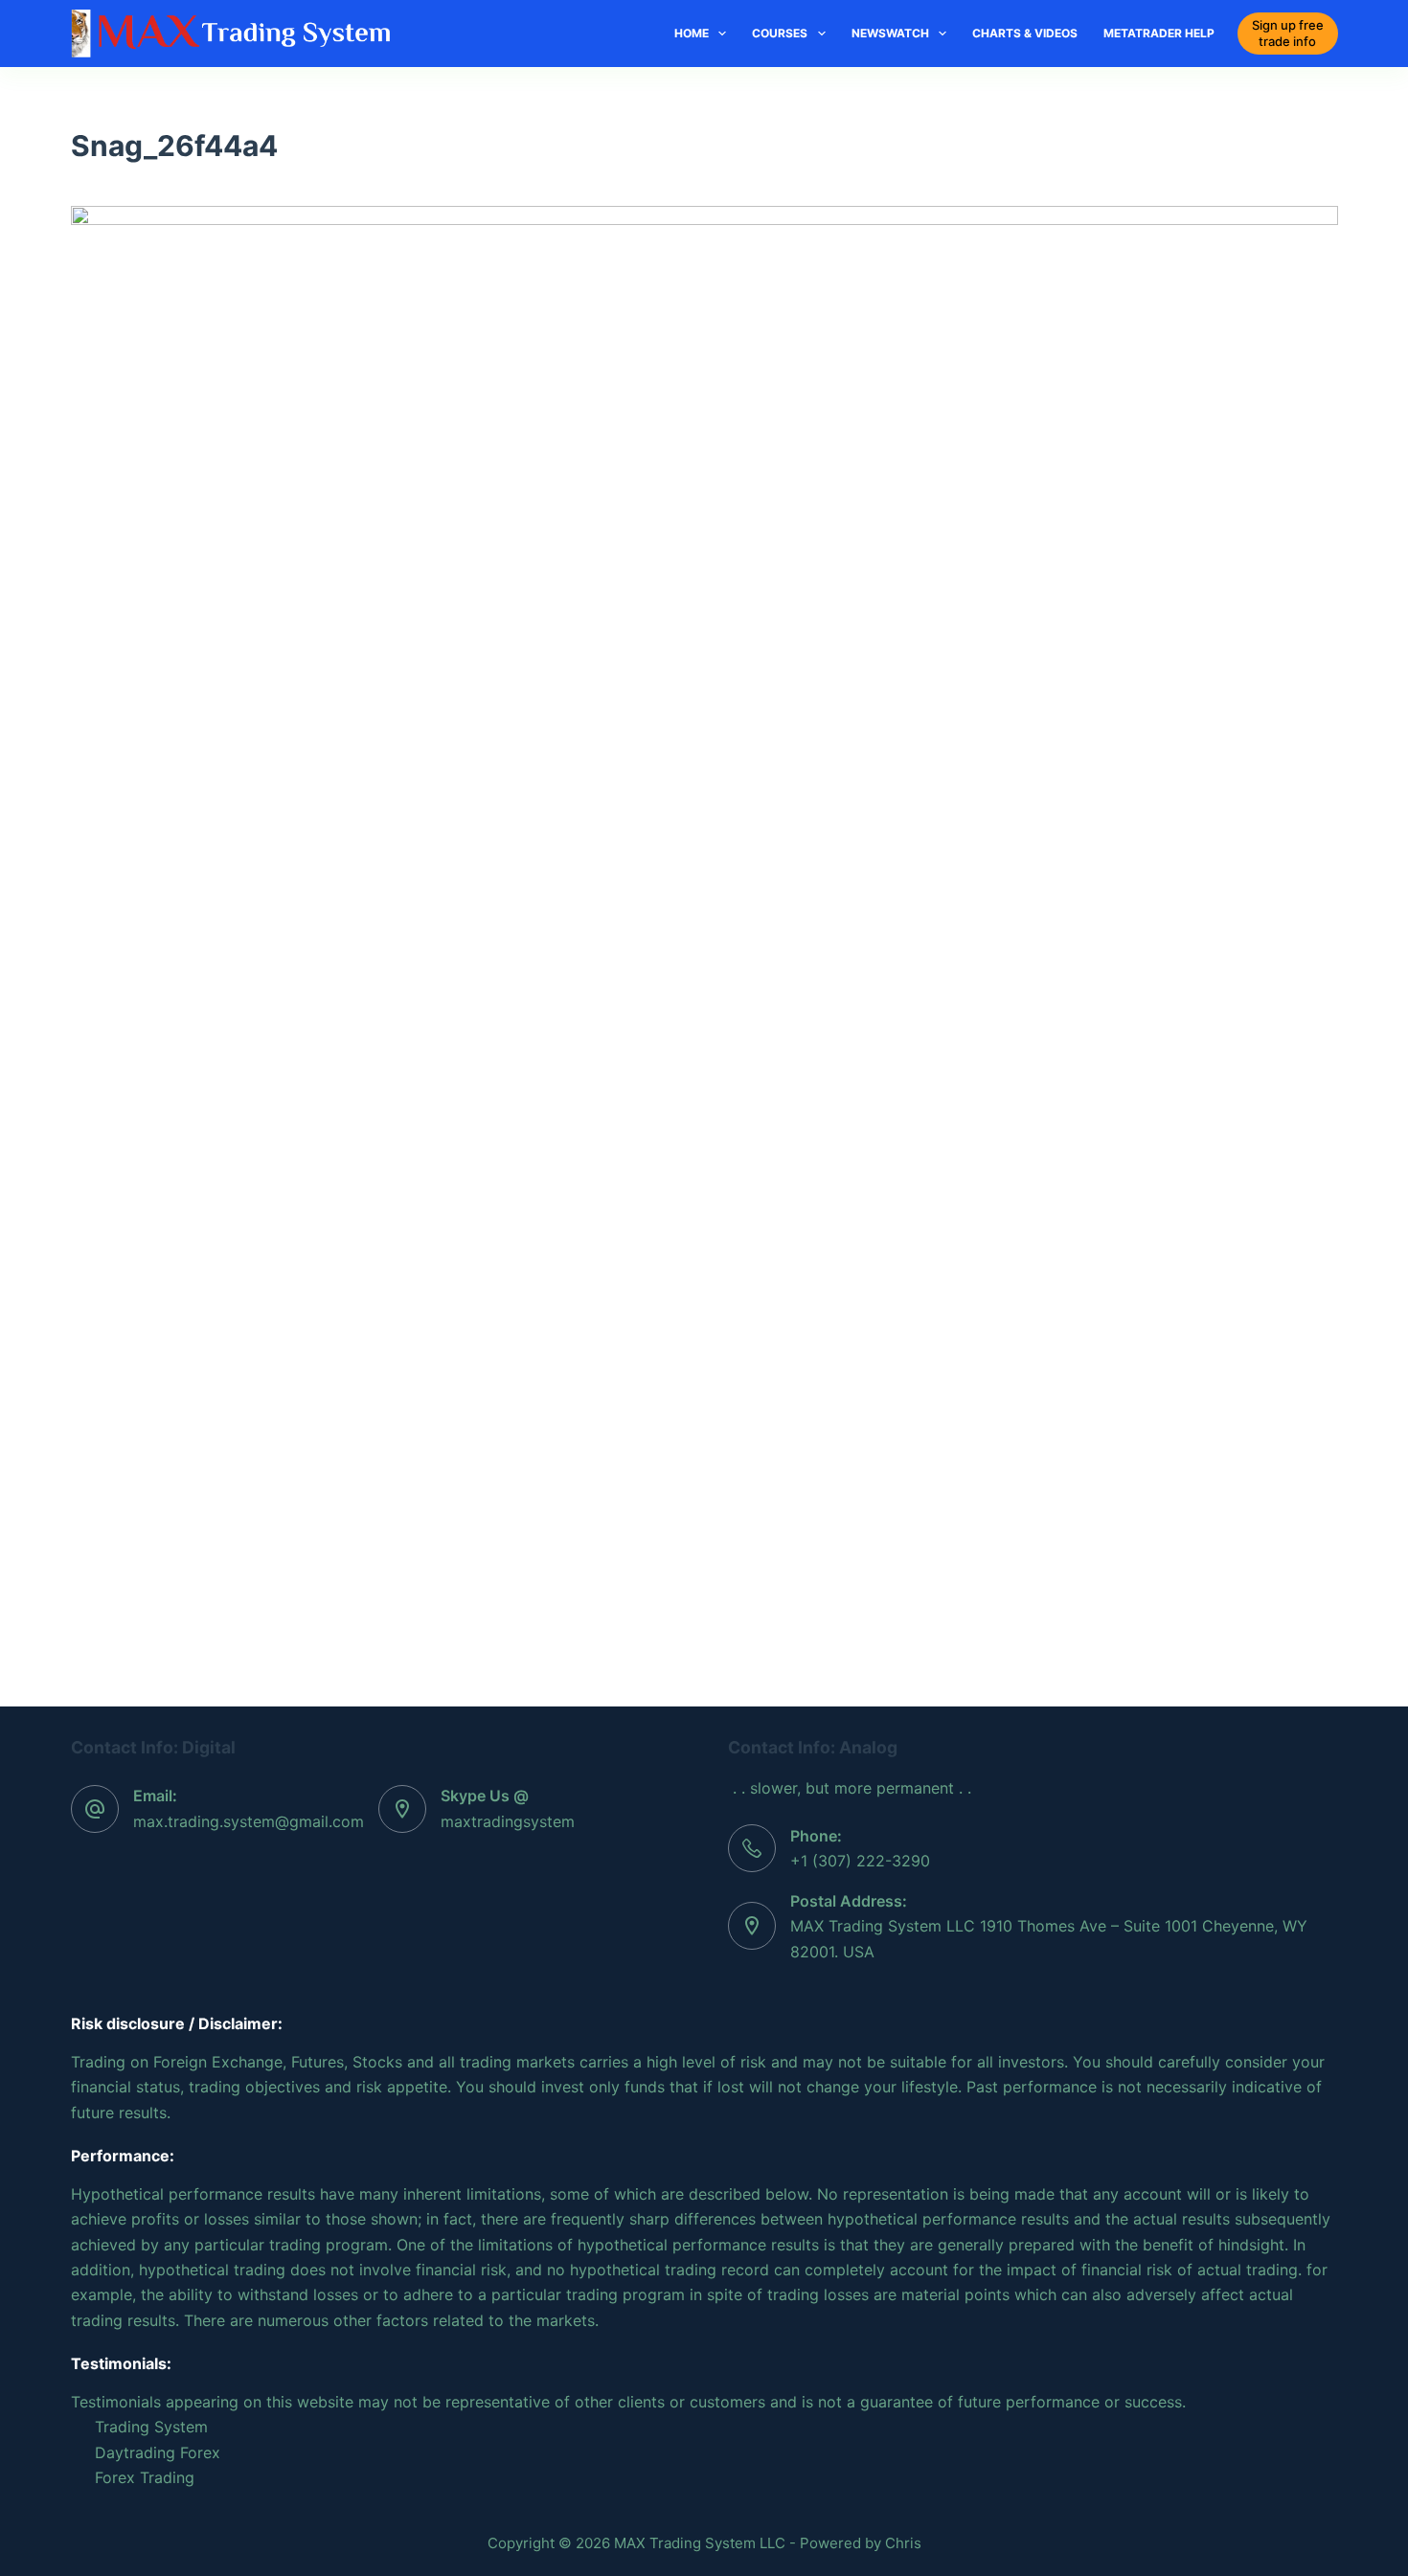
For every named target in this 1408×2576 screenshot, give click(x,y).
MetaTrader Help (1159, 33)
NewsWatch (890, 33)
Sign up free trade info (1288, 33)
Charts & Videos (1025, 33)
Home (692, 33)
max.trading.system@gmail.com (249, 1821)
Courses (780, 33)
